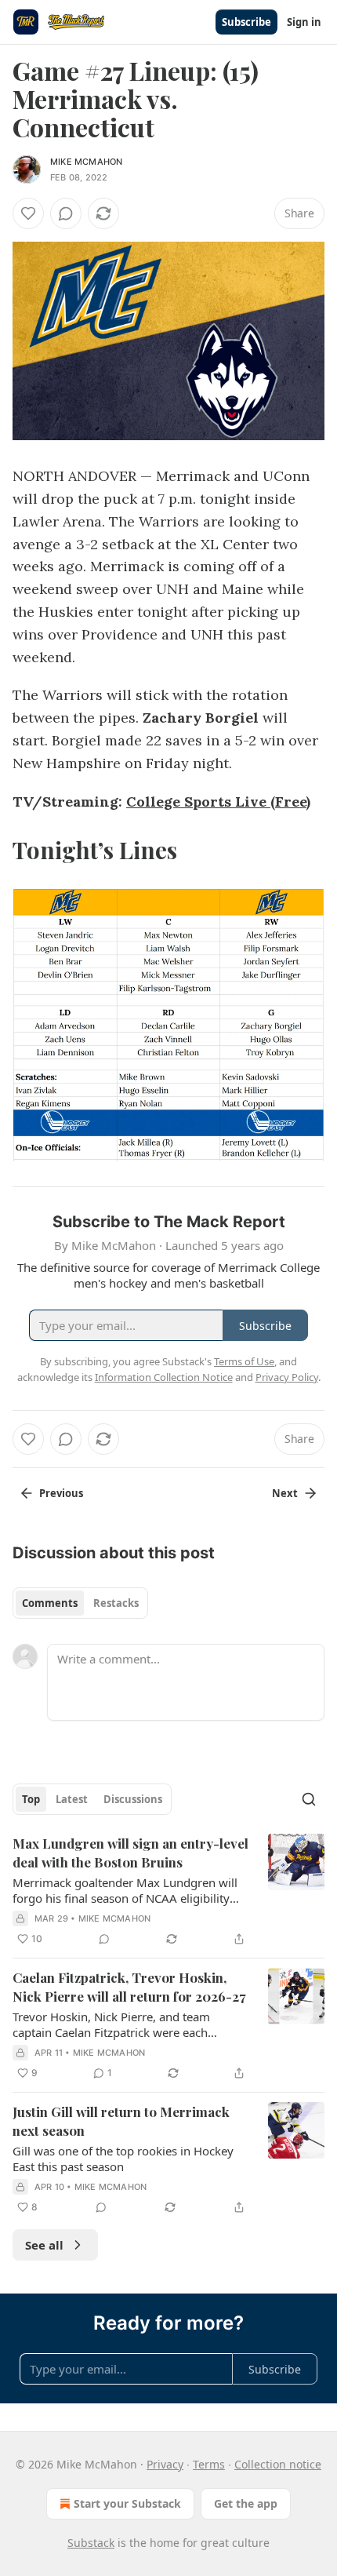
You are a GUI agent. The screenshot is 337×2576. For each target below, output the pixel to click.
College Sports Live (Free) (218, 802)
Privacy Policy (287, 1377)
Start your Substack (127, 2503)
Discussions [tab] (133, 1799)
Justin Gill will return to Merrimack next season (121, 2121)
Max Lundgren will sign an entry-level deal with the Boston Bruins (130, 1853)
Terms (209, 2464)
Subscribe (246, 22)
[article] (168, 1891)
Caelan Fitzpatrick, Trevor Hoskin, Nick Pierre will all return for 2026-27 (129, 1987)
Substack (91, 2543)
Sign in (304, 22)
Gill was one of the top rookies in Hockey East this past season (123, 2159)
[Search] (309, 1799)
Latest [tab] (72, 1799)
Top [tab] (31, 1799)
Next (285, 1493)
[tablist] (80, 1603)
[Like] (28, 213)
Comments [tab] (50, 1603)
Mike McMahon (86, 162)
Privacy (165, 2464)
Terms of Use (244, 1361)
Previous (61, 1493)
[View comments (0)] (66, 213)
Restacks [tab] (116, 1603)
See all (44, 2245)
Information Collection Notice (164, 1377)
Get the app (246, 2503)
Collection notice (278, 2464)
